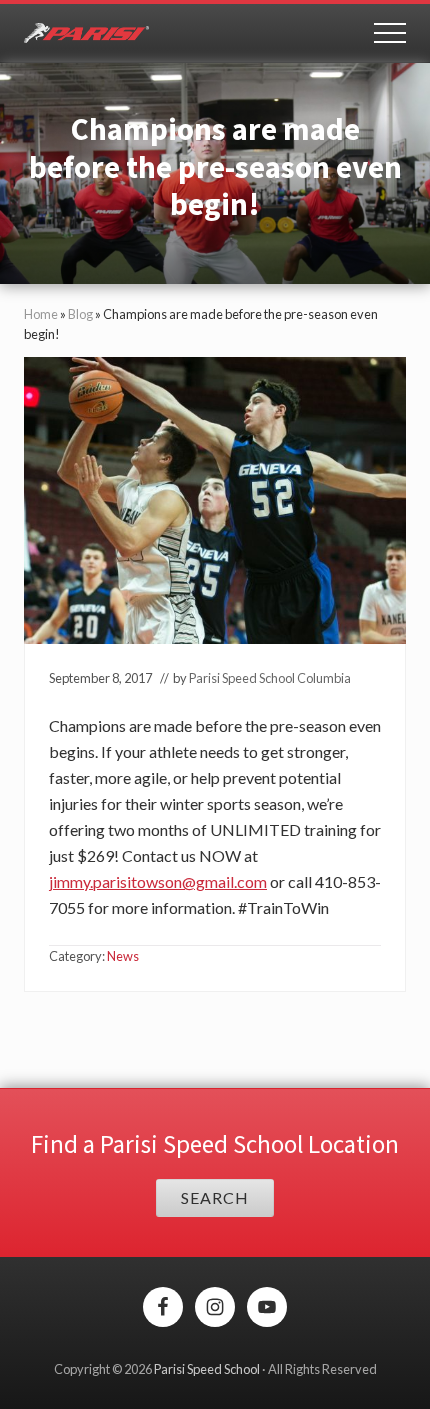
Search (215, 1197)
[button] (390, 33)
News (123, 956)
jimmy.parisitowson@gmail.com (158, 881)
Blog (80, 314)
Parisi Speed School (207, 1369)
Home (41, 314)
